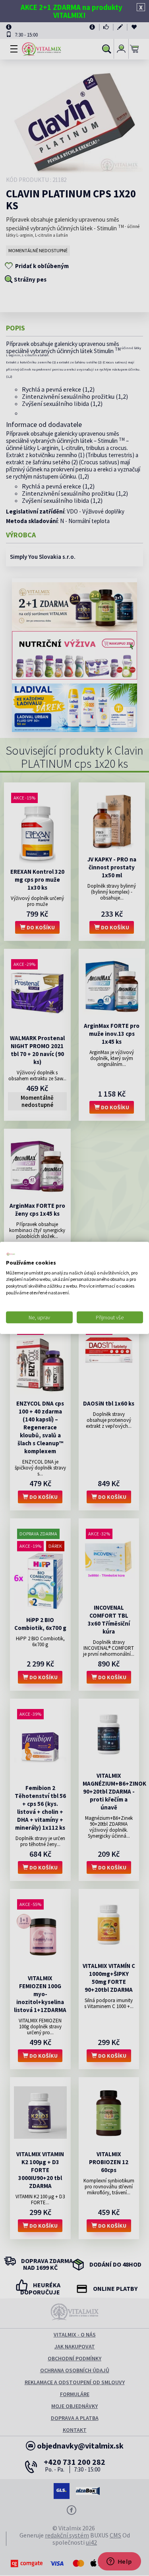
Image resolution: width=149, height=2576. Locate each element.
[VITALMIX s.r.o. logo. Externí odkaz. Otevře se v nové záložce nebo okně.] (11, 1254)
